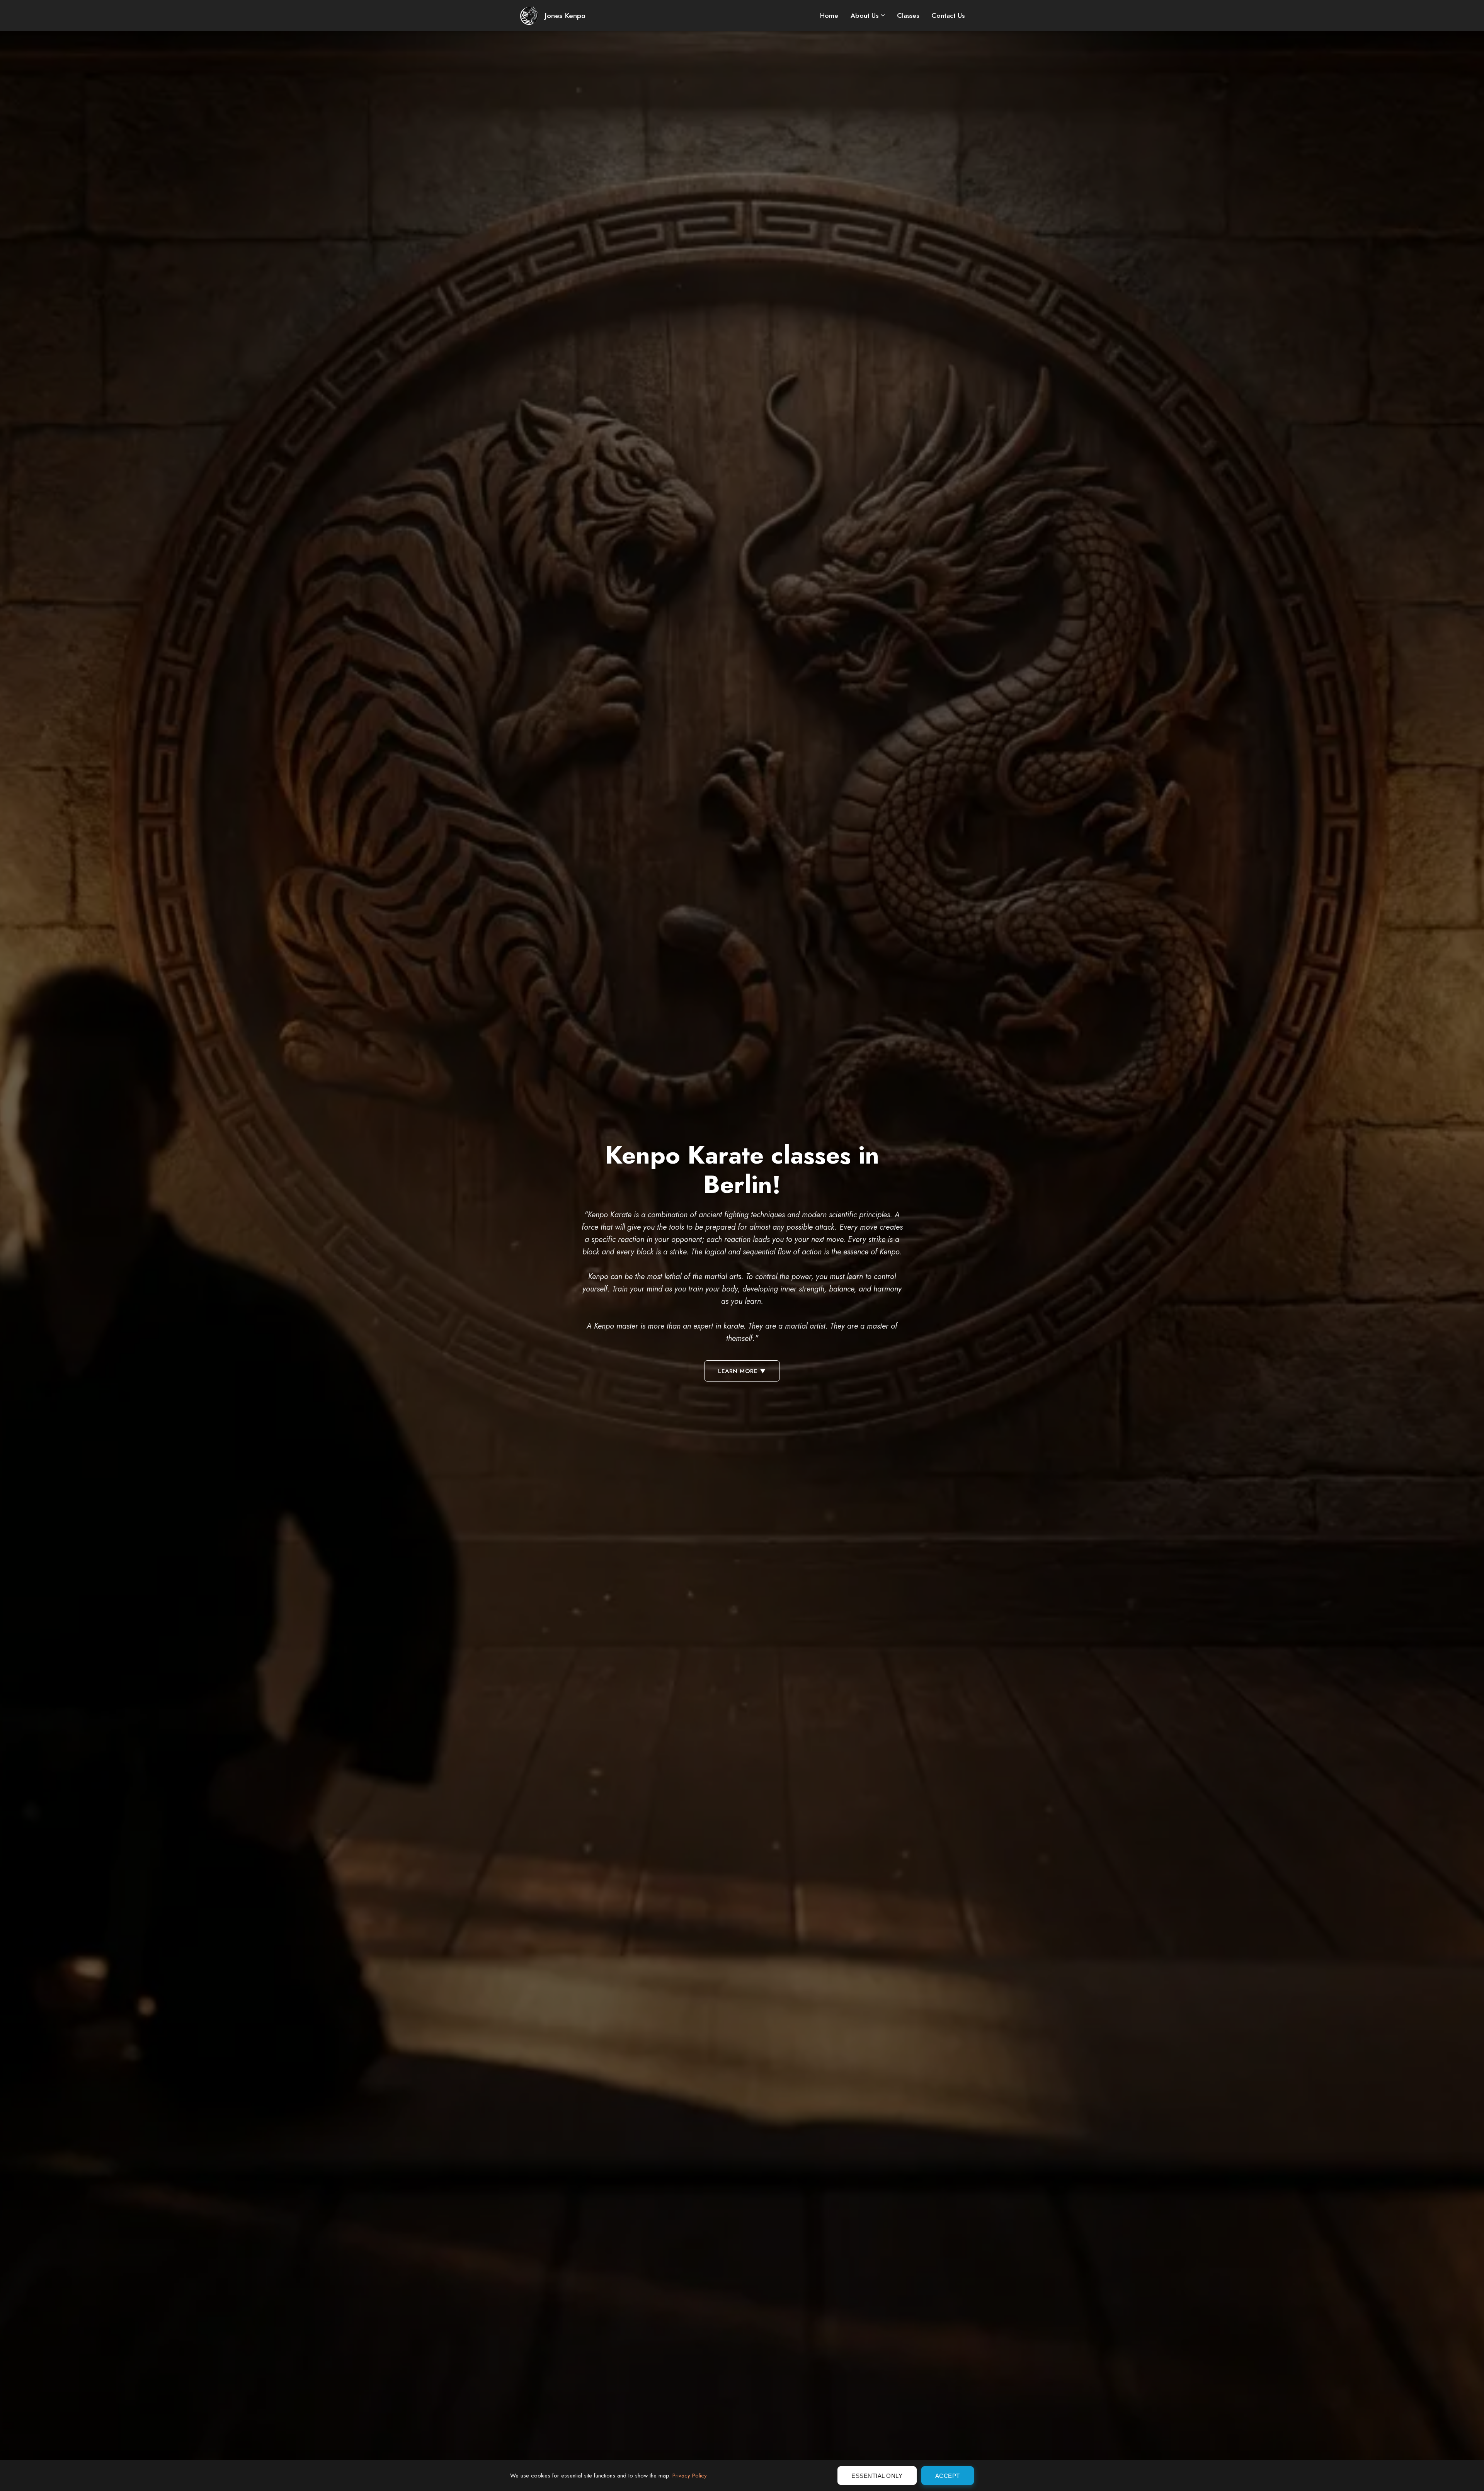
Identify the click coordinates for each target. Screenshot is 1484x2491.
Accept (948, 2476)
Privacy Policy (690, 2476)
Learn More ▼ (742, 1371)
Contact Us (948, 15)
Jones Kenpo (565, 15)
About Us (865, 15)
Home (829, 15)
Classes (908, 15)
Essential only (877, 2476)
